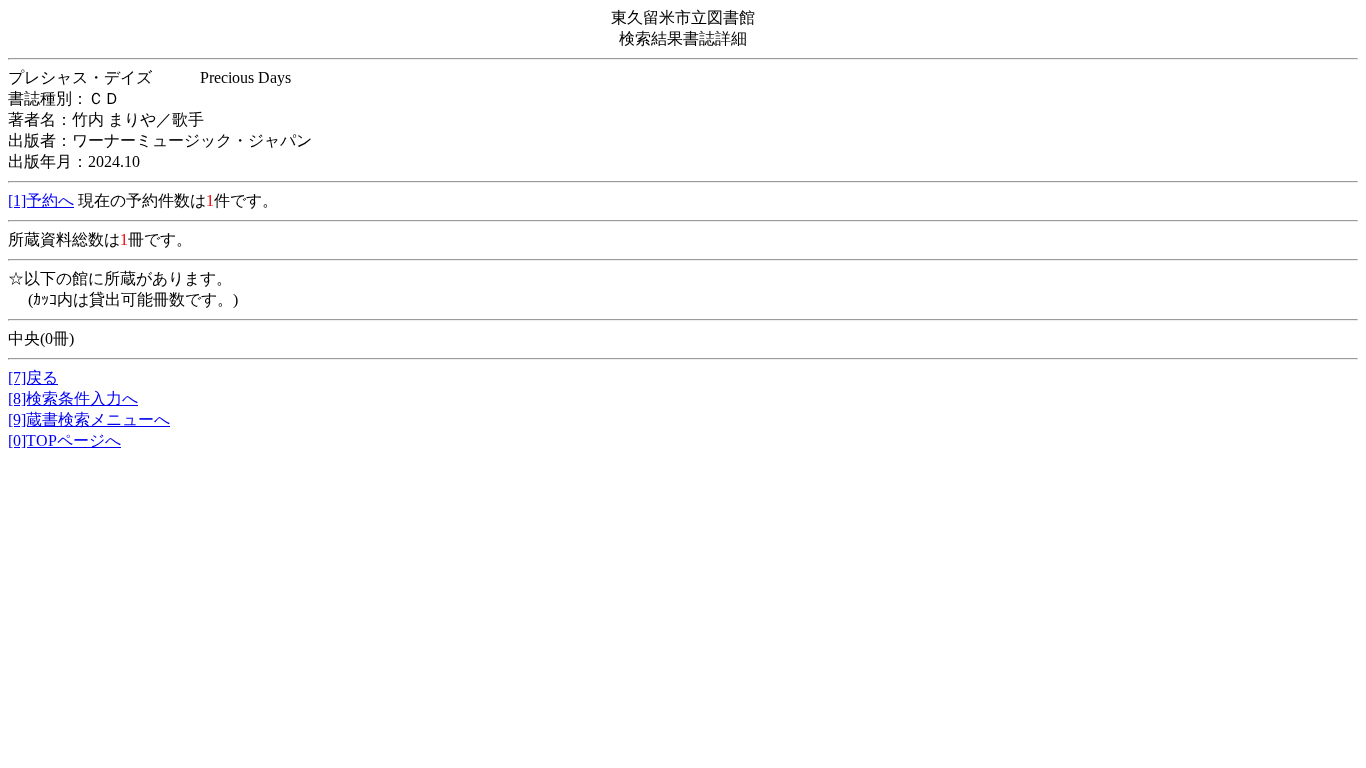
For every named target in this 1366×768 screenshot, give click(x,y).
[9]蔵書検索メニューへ (89, 419)
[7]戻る (33, 377)
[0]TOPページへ (64, 440)
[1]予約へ (41, 200)
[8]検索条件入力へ (73, 398)
